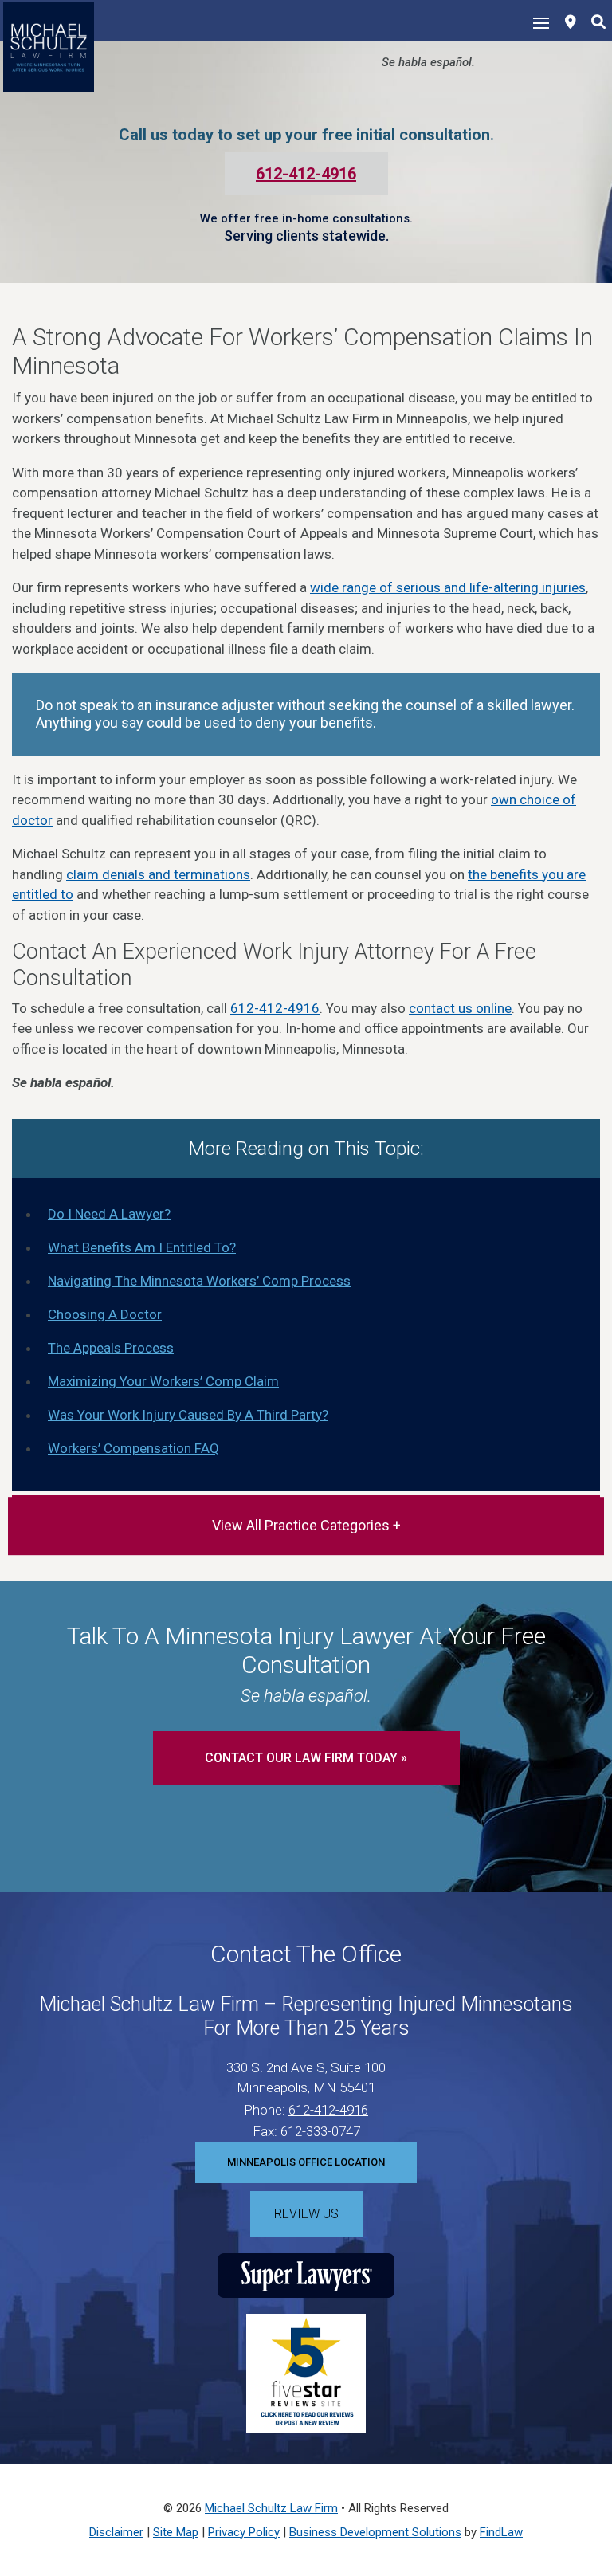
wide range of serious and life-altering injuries (448, 587)
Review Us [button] (306, 2214)
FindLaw (501, 2532)
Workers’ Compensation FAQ (133, 1448)
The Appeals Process (111, 1348)
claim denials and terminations (158, 874)
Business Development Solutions (375, 2532)
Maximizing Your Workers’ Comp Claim (163, 1381)
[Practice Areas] (306, 1526)
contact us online (460, 1008)
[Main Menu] (541, 22)
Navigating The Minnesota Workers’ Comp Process (199, 1281)
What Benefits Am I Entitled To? (142, 1247)
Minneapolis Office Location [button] (306, 2162)
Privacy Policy (244, 2532)
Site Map (176, 2532)
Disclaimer (116, 2532)
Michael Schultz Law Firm (271, 2508)
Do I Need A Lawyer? (109, 1214)
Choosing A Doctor (105, 1314)
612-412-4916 (306, 174)
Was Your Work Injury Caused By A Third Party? (188, 1415)
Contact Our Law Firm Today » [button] (306, 1758)
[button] (596, 2460)
